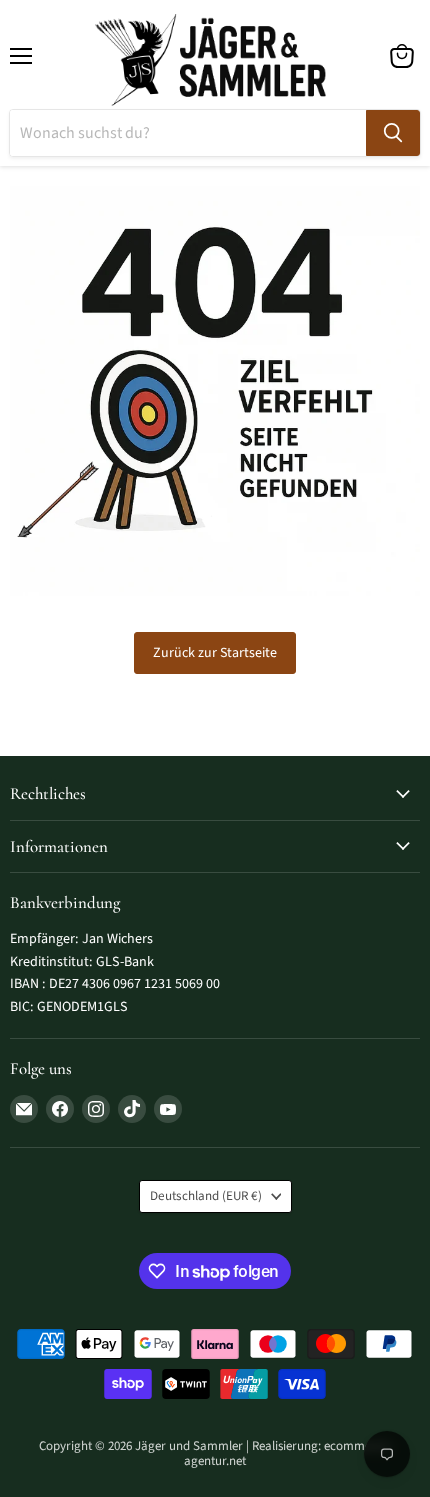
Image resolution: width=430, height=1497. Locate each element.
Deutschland (206, 1196)
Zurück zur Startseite (215, 653)
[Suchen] (393, 133)
